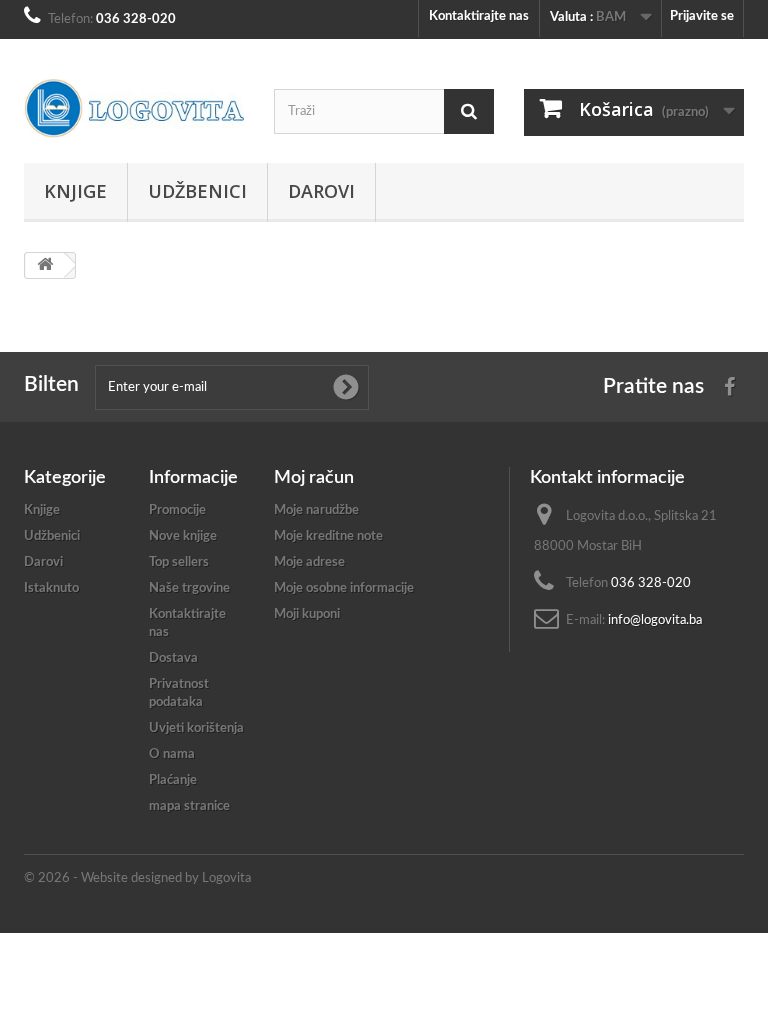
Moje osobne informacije (344, 588)
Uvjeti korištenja (196, 728)
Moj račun (314, 478)
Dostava (173, 658)
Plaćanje (173, 780)
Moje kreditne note (328, 536)
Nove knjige (183, 536)
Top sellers (179, 562)
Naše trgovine (189, 588)
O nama (172, 754)
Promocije (177, 510)
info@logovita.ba (655, 620)
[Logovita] (134, 108)
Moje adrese (309, 562)
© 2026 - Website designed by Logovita (137, 878)
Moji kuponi (307, 614)
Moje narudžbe (316, 510)
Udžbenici (197, 191)
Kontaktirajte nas (479, 16)
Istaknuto (51, 588)
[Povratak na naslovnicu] (45, 265)
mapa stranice (189, 806)
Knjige (75, 191)
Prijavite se (702, 16)
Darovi (321, 191)
